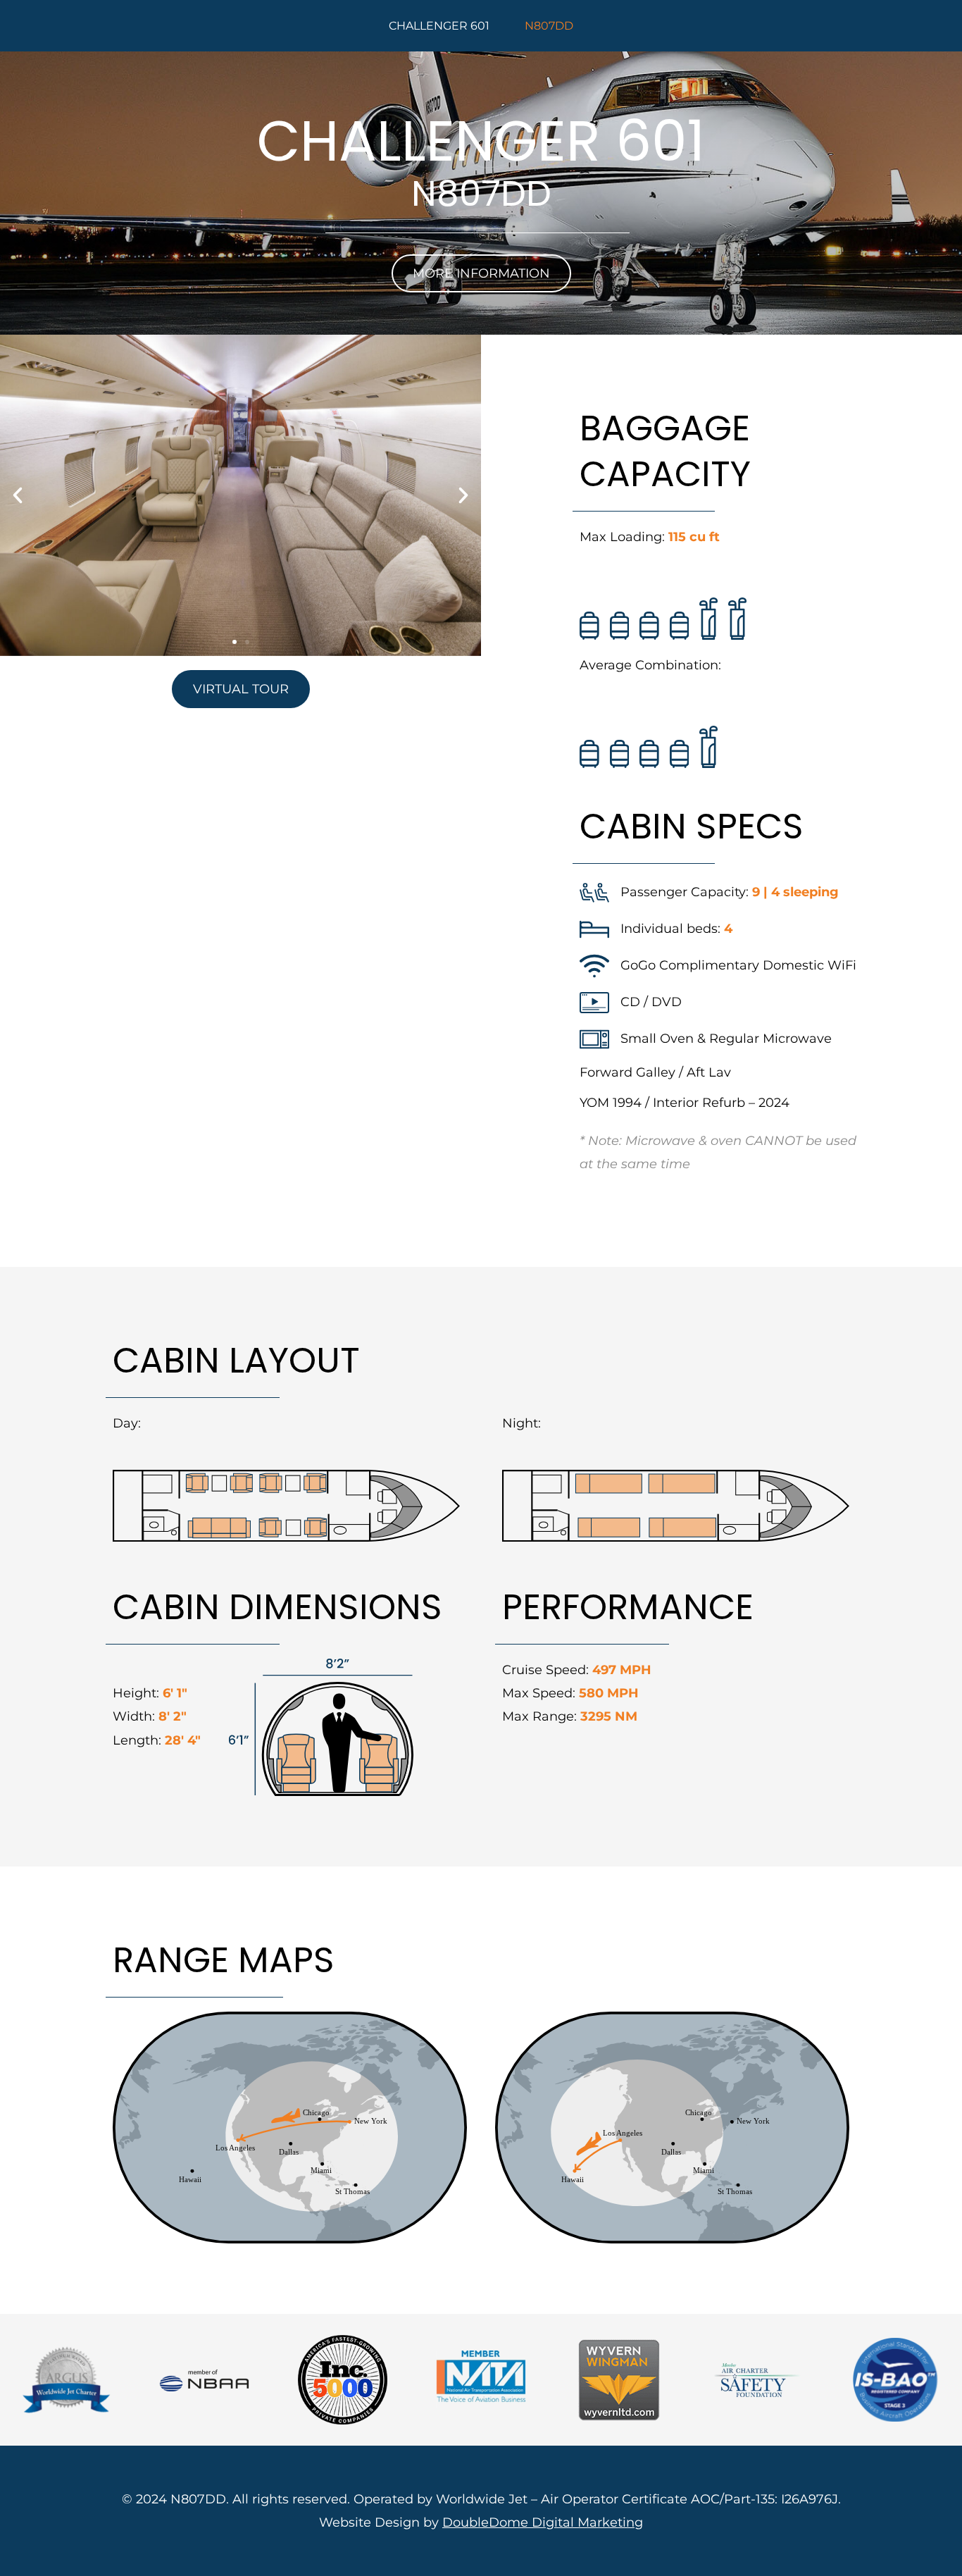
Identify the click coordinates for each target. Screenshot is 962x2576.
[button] (18, 495)
